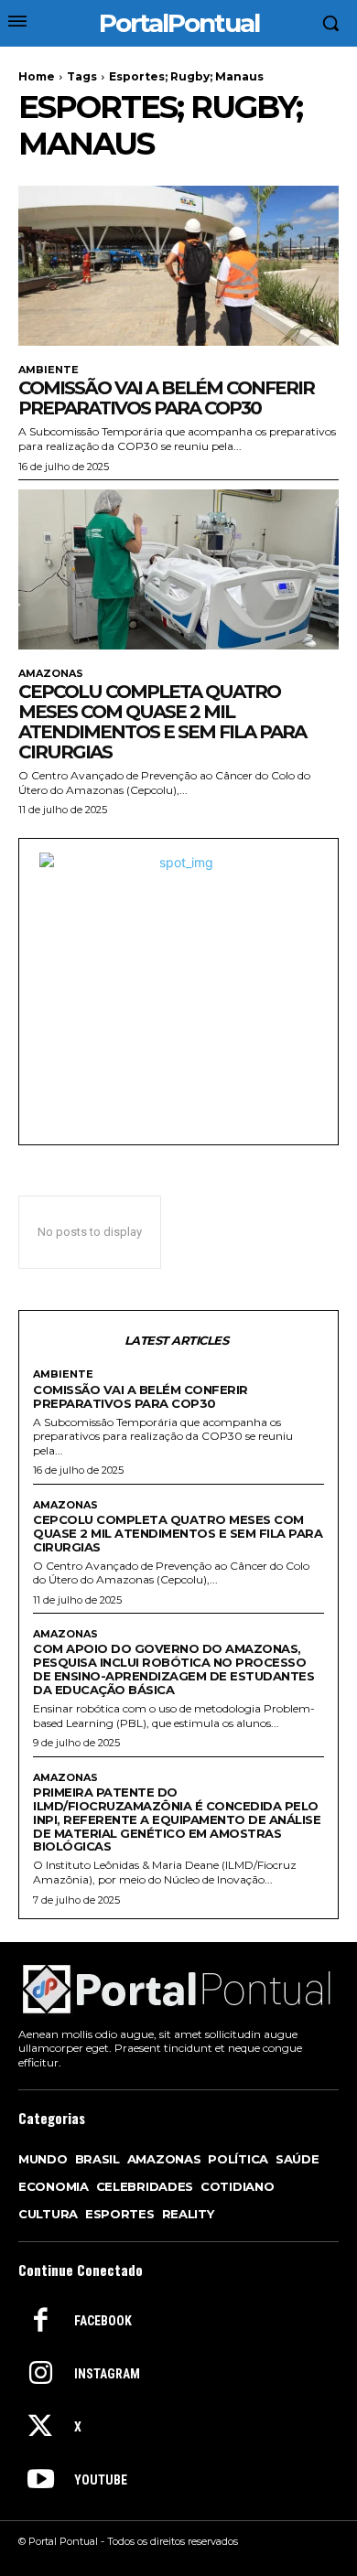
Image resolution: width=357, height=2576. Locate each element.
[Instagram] (40, 2375)
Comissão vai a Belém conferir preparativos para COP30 (166, 398)
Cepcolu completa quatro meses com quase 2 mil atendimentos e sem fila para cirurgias (162, 722)
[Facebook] (40, 2322)
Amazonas (51, 674)
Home (37, 76)
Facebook (103, 2321)
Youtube (101, 2480)
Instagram (107, 2374)
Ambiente (49, 370)
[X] (40, 2428)
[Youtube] (40, 2481)
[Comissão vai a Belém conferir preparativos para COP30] (178, 266)
